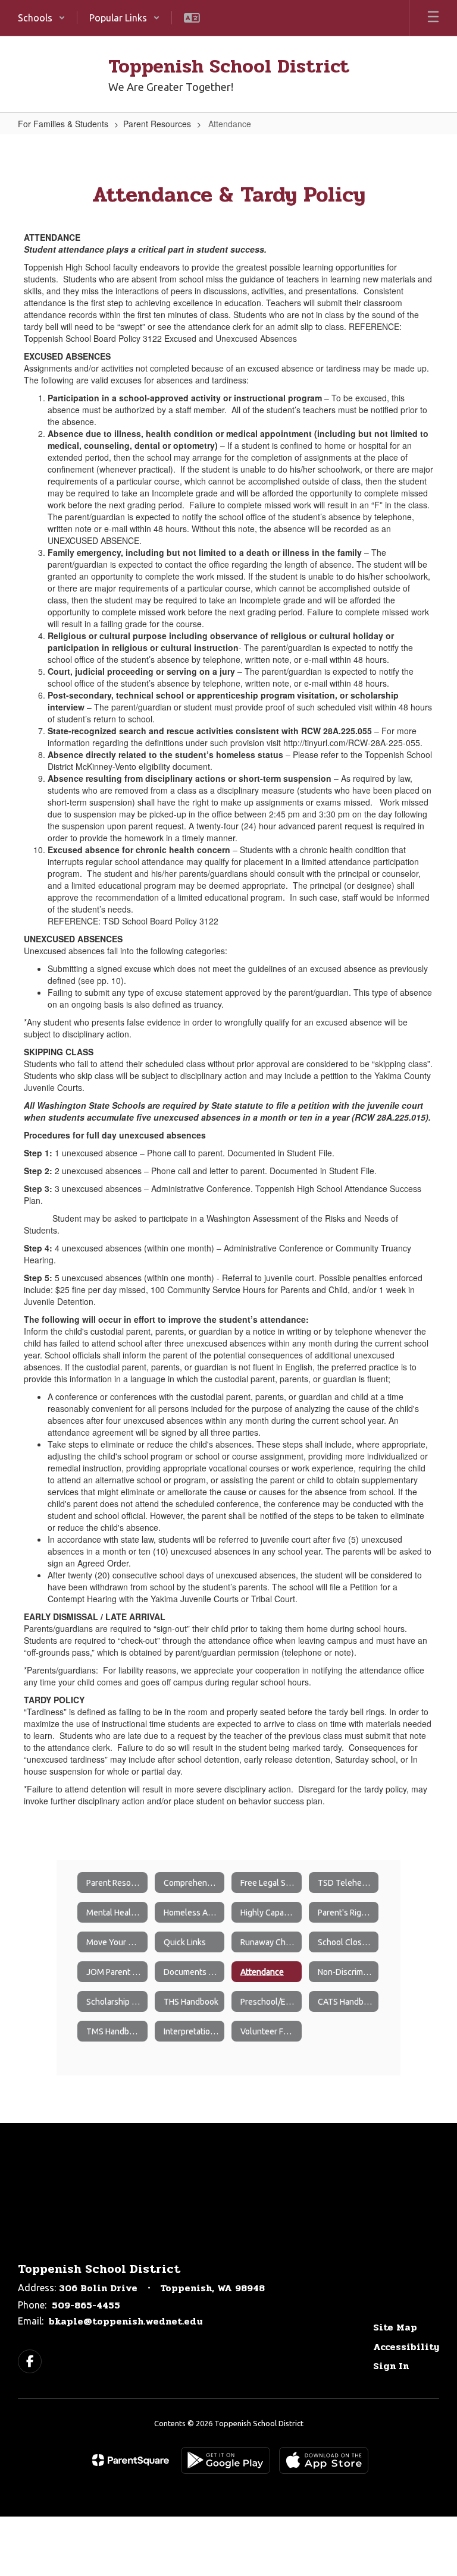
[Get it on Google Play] (226, 2460)
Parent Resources (157, 124)
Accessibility (406, 2347)
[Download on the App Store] (324, 2460)
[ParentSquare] (131, 2460)
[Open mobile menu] (433, 18)
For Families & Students (63, 124)
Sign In (391, 2366)
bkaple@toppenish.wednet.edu (126, 2321)
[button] (42, 18)
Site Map (395, 2327)
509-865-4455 (86, 2305)
